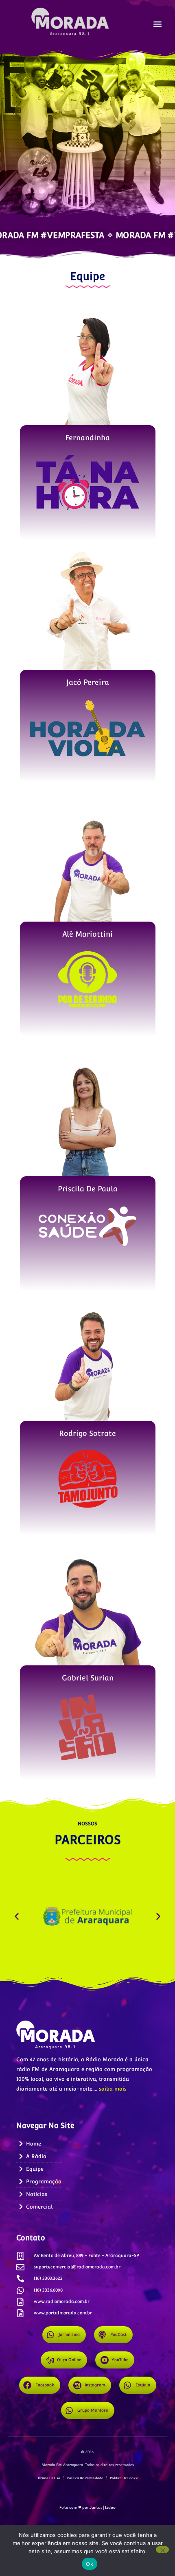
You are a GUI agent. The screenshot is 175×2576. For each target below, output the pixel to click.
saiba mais (113, 2089)
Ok (90, 2564)
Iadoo (110, 2507)
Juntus (96, 2507)
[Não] (162, 2550)
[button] (158, 24)
